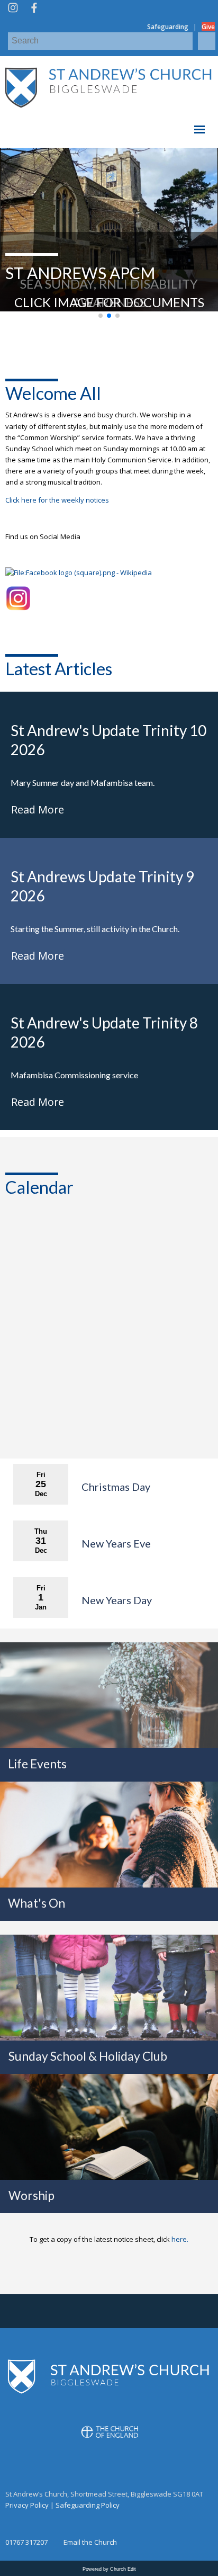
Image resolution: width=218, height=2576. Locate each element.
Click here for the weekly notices (57, 500)
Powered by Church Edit (109, 2569)
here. (180, 2239)
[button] (101, 316)
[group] (109, 230)
